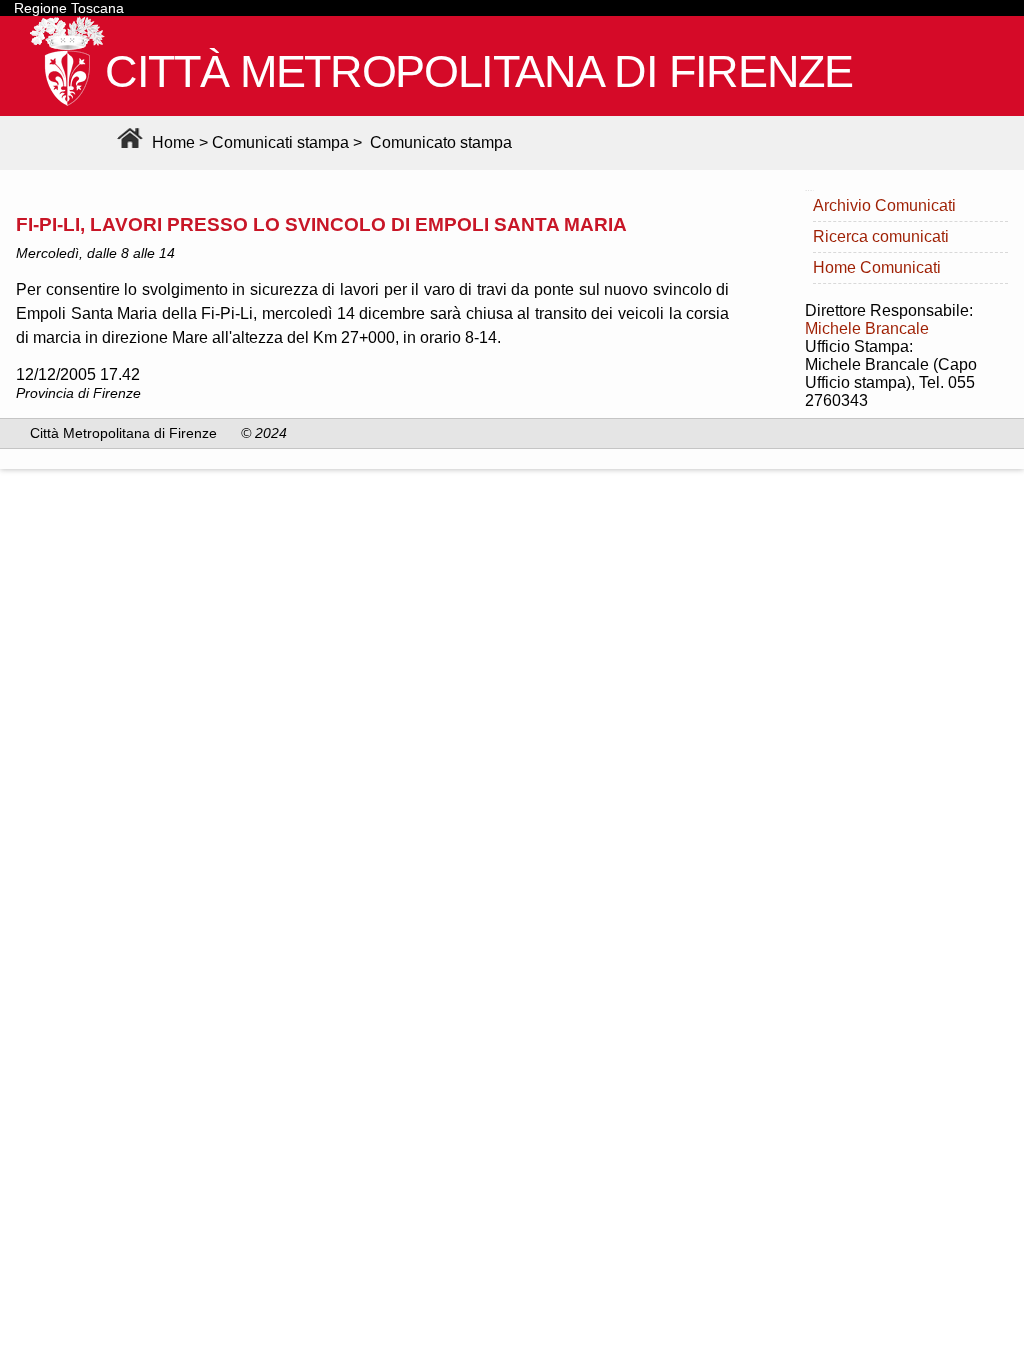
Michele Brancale (867, 328)
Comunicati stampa (280, 142)
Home (171, 142)
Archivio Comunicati (884, 205)
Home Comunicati (877, 267)
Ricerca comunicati (881, 236)
